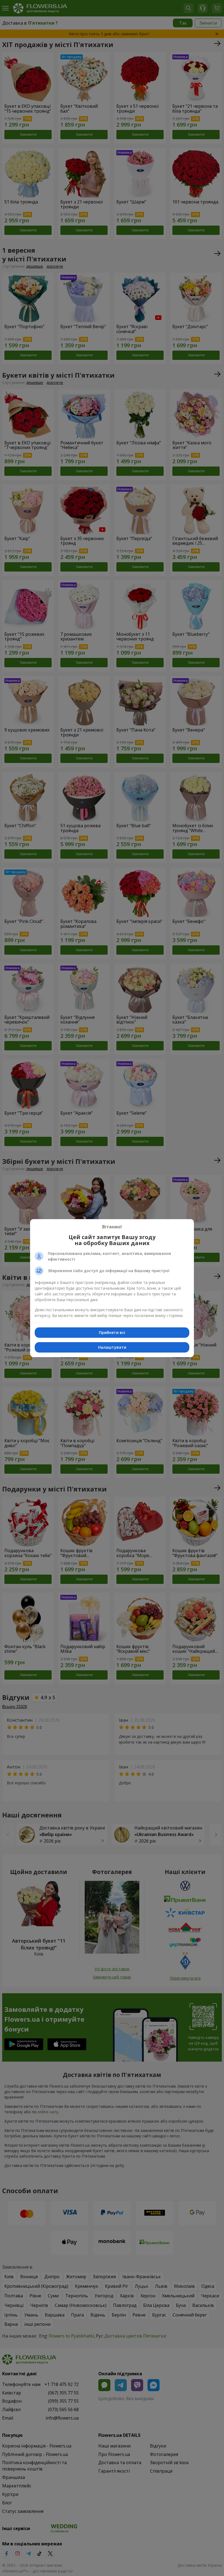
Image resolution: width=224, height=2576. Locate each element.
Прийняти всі (112, 1332)
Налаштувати (112, 1347)
